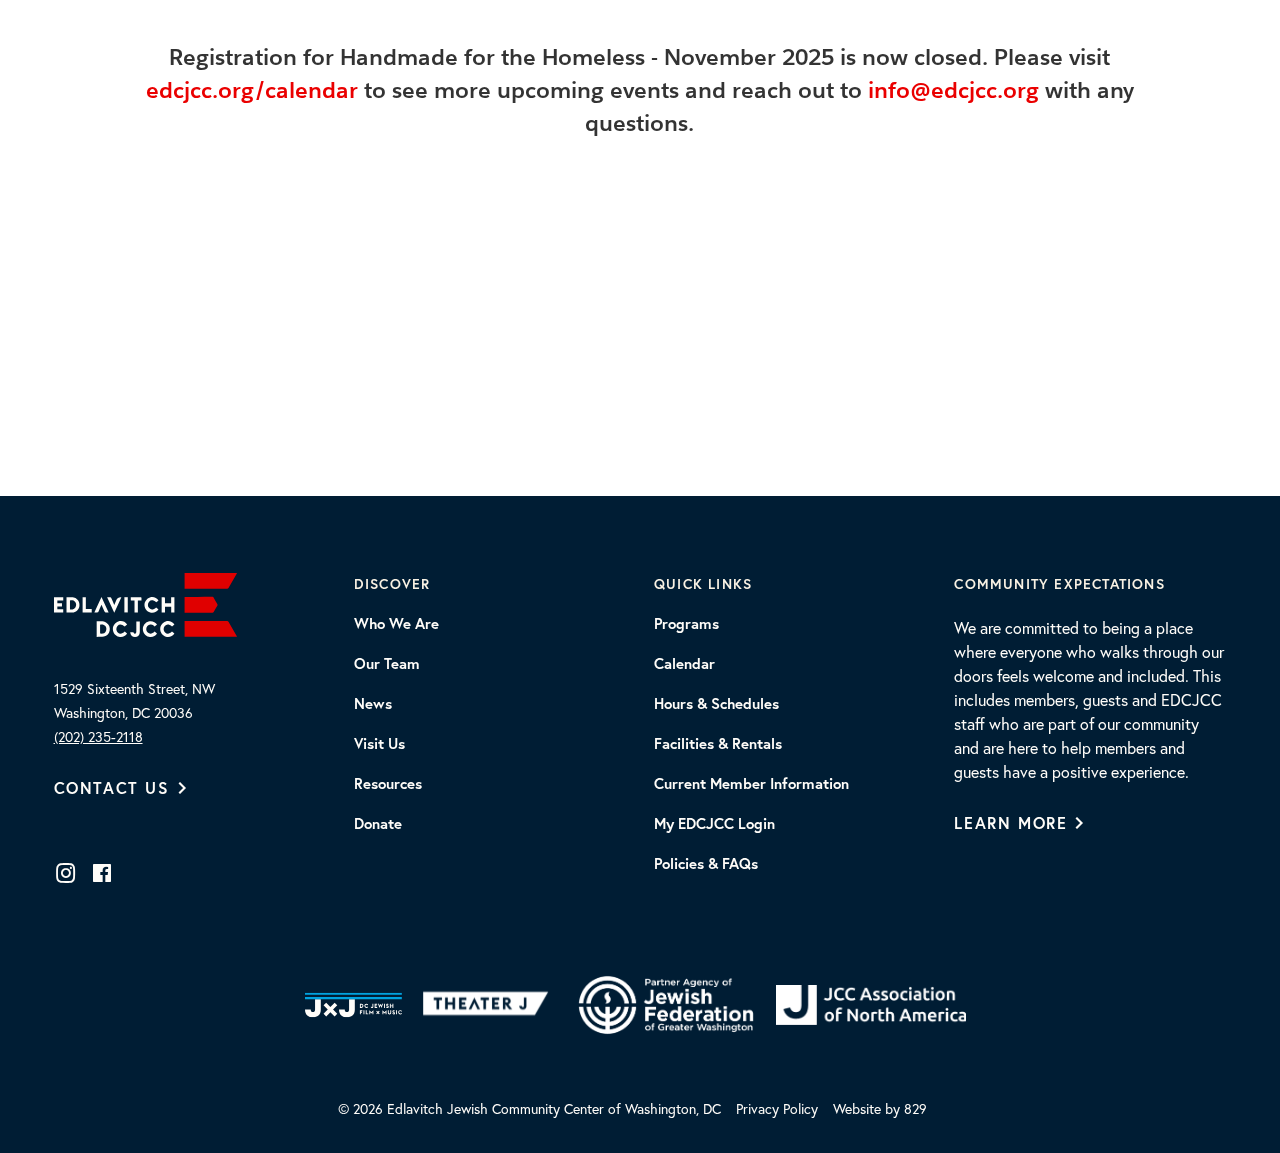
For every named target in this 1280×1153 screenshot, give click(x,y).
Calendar (684, 664)
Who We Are (396, 624)
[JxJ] (353, 1005)
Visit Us (379, 744)
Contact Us (112, 787)
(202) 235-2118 (98, 737)
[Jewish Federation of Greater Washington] (666, 1005)
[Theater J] (489, 1005)
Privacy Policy (777, 1109)
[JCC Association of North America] (871, 1005)
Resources (388, 784)
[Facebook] (102, 873)
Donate (378, 824)
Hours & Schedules (716, 704)
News (373, 704)
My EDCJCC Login (714, 824)
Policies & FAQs (706, 864)
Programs (686, 624)
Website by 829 (880, 1109)
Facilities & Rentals (718, 744)
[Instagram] (66, 873)
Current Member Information (751, 784)
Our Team (387, 664)
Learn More (1010, 822)
